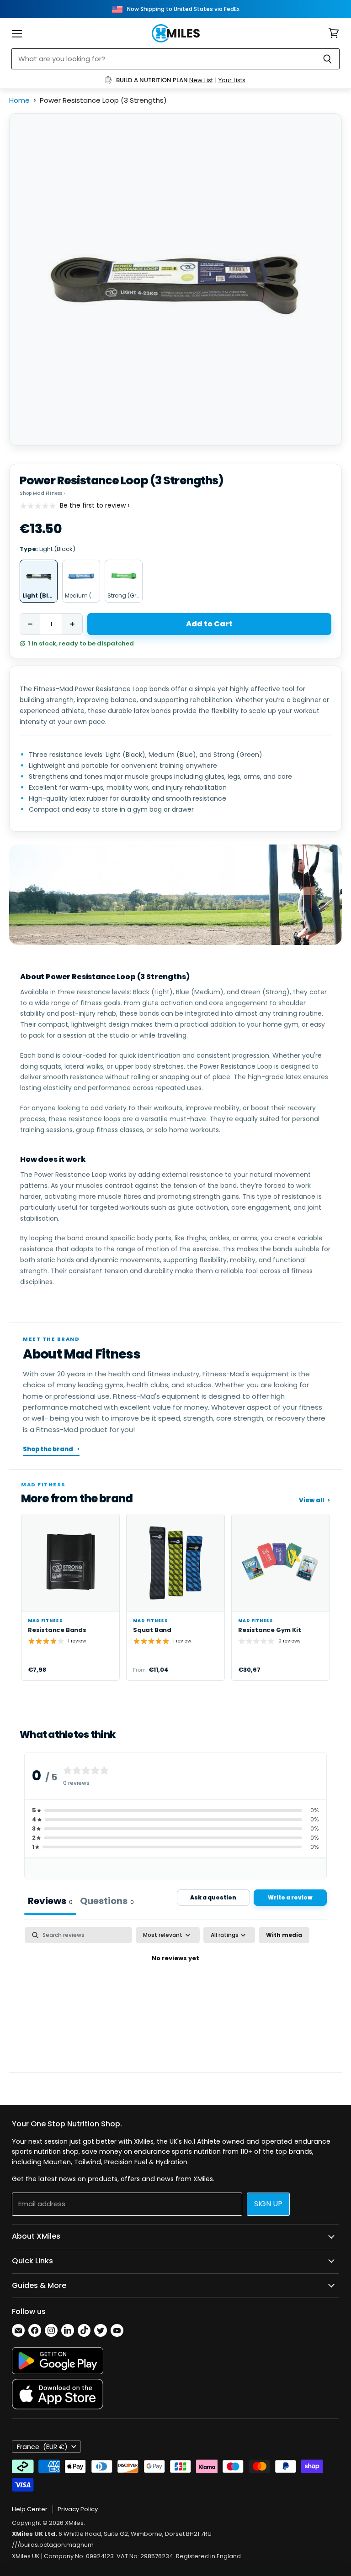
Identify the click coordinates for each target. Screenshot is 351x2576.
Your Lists (232, 80)
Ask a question (213, 1897)
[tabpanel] (175, 1992)
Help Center (30, 2509)
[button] (175, 1810)
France (42, 2447)
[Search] (327, 59)
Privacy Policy (78, 2509)
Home (19, 100)
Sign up (268, 2204)
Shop (42, 493)
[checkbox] (284, 1935)
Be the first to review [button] (93, 506)
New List (201, 80)
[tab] (107, 1902)
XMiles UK (26, 2556)
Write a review (290, 1897)
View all (314, 1500)
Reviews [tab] (50, 1901)
